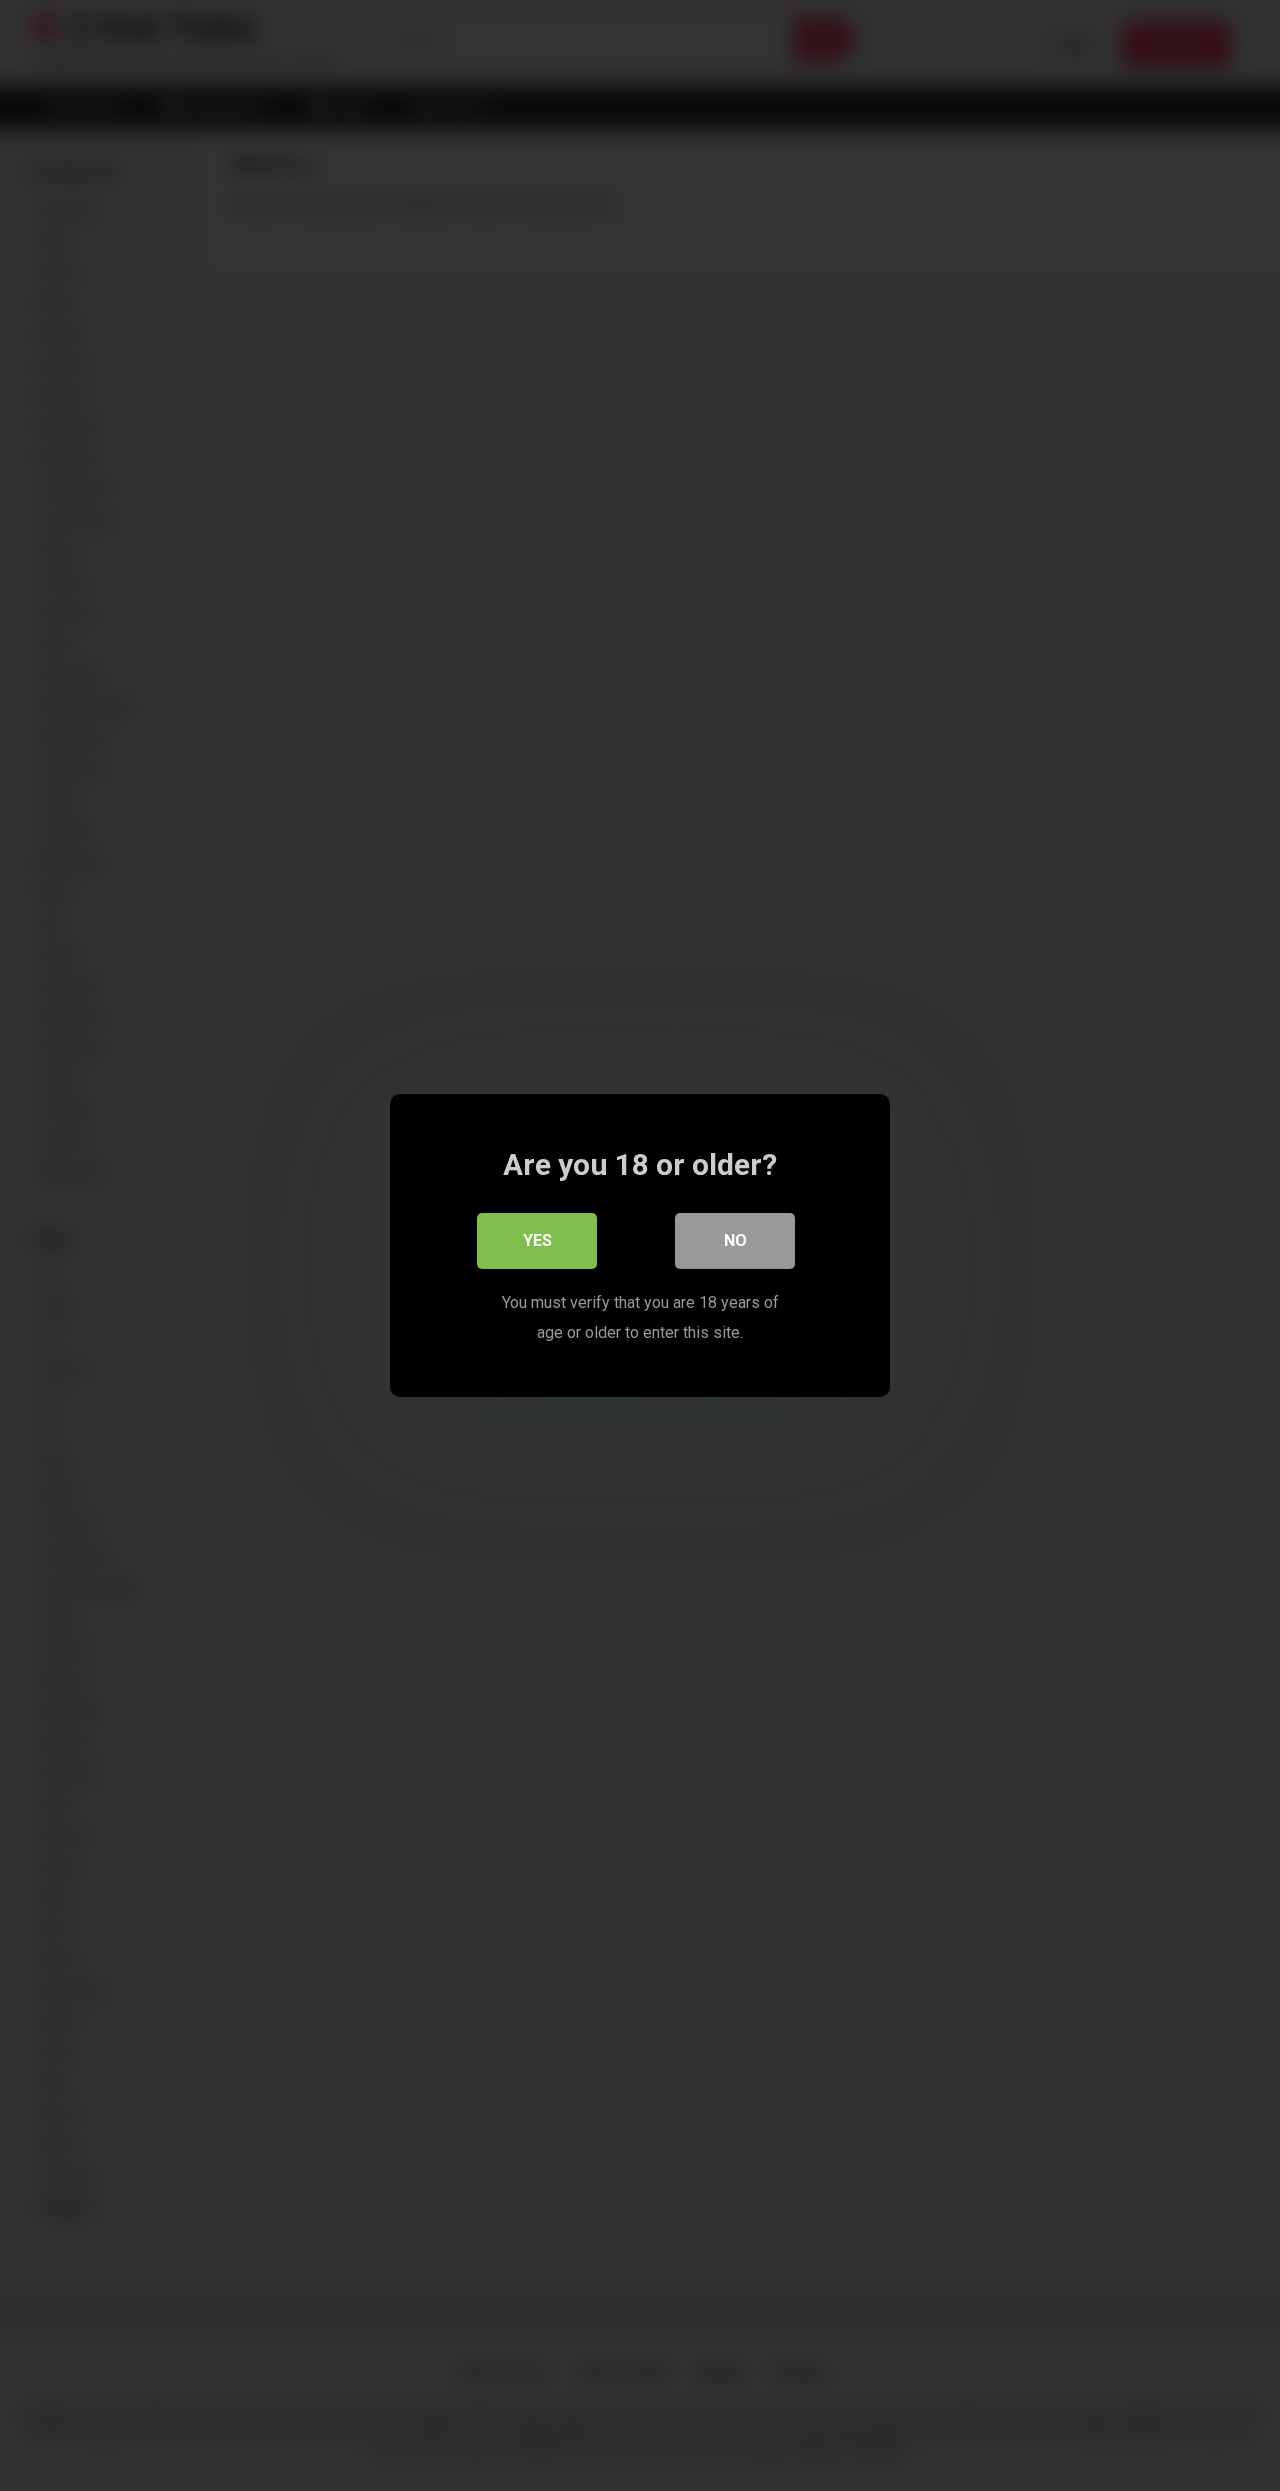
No (735, 1240)
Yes (537, 1240)
